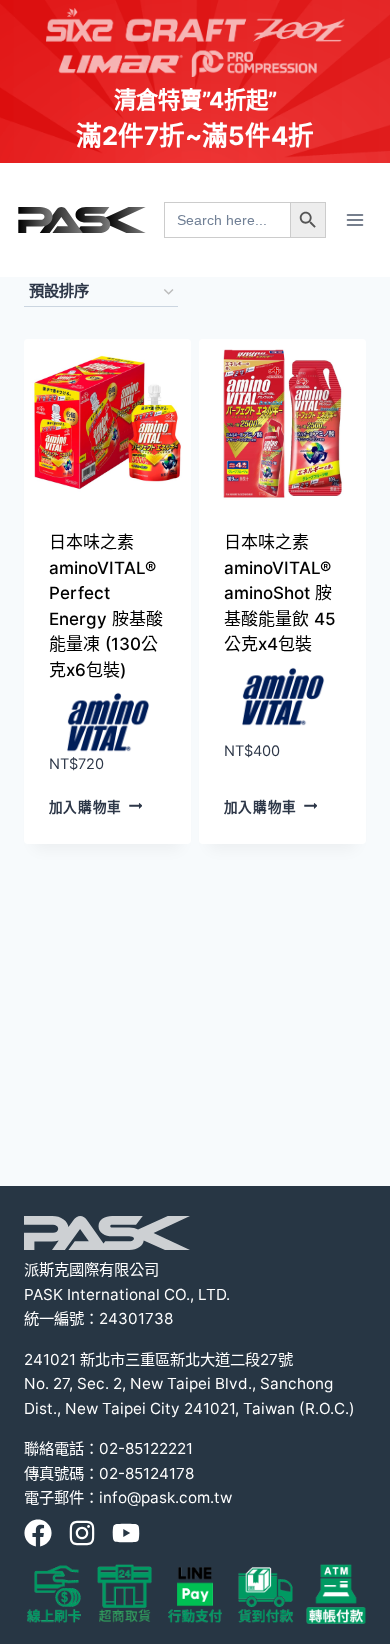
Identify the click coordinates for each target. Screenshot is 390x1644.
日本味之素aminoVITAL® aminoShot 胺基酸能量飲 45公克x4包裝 (280, 593)
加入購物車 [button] (85, 806)
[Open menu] (354, 219)
